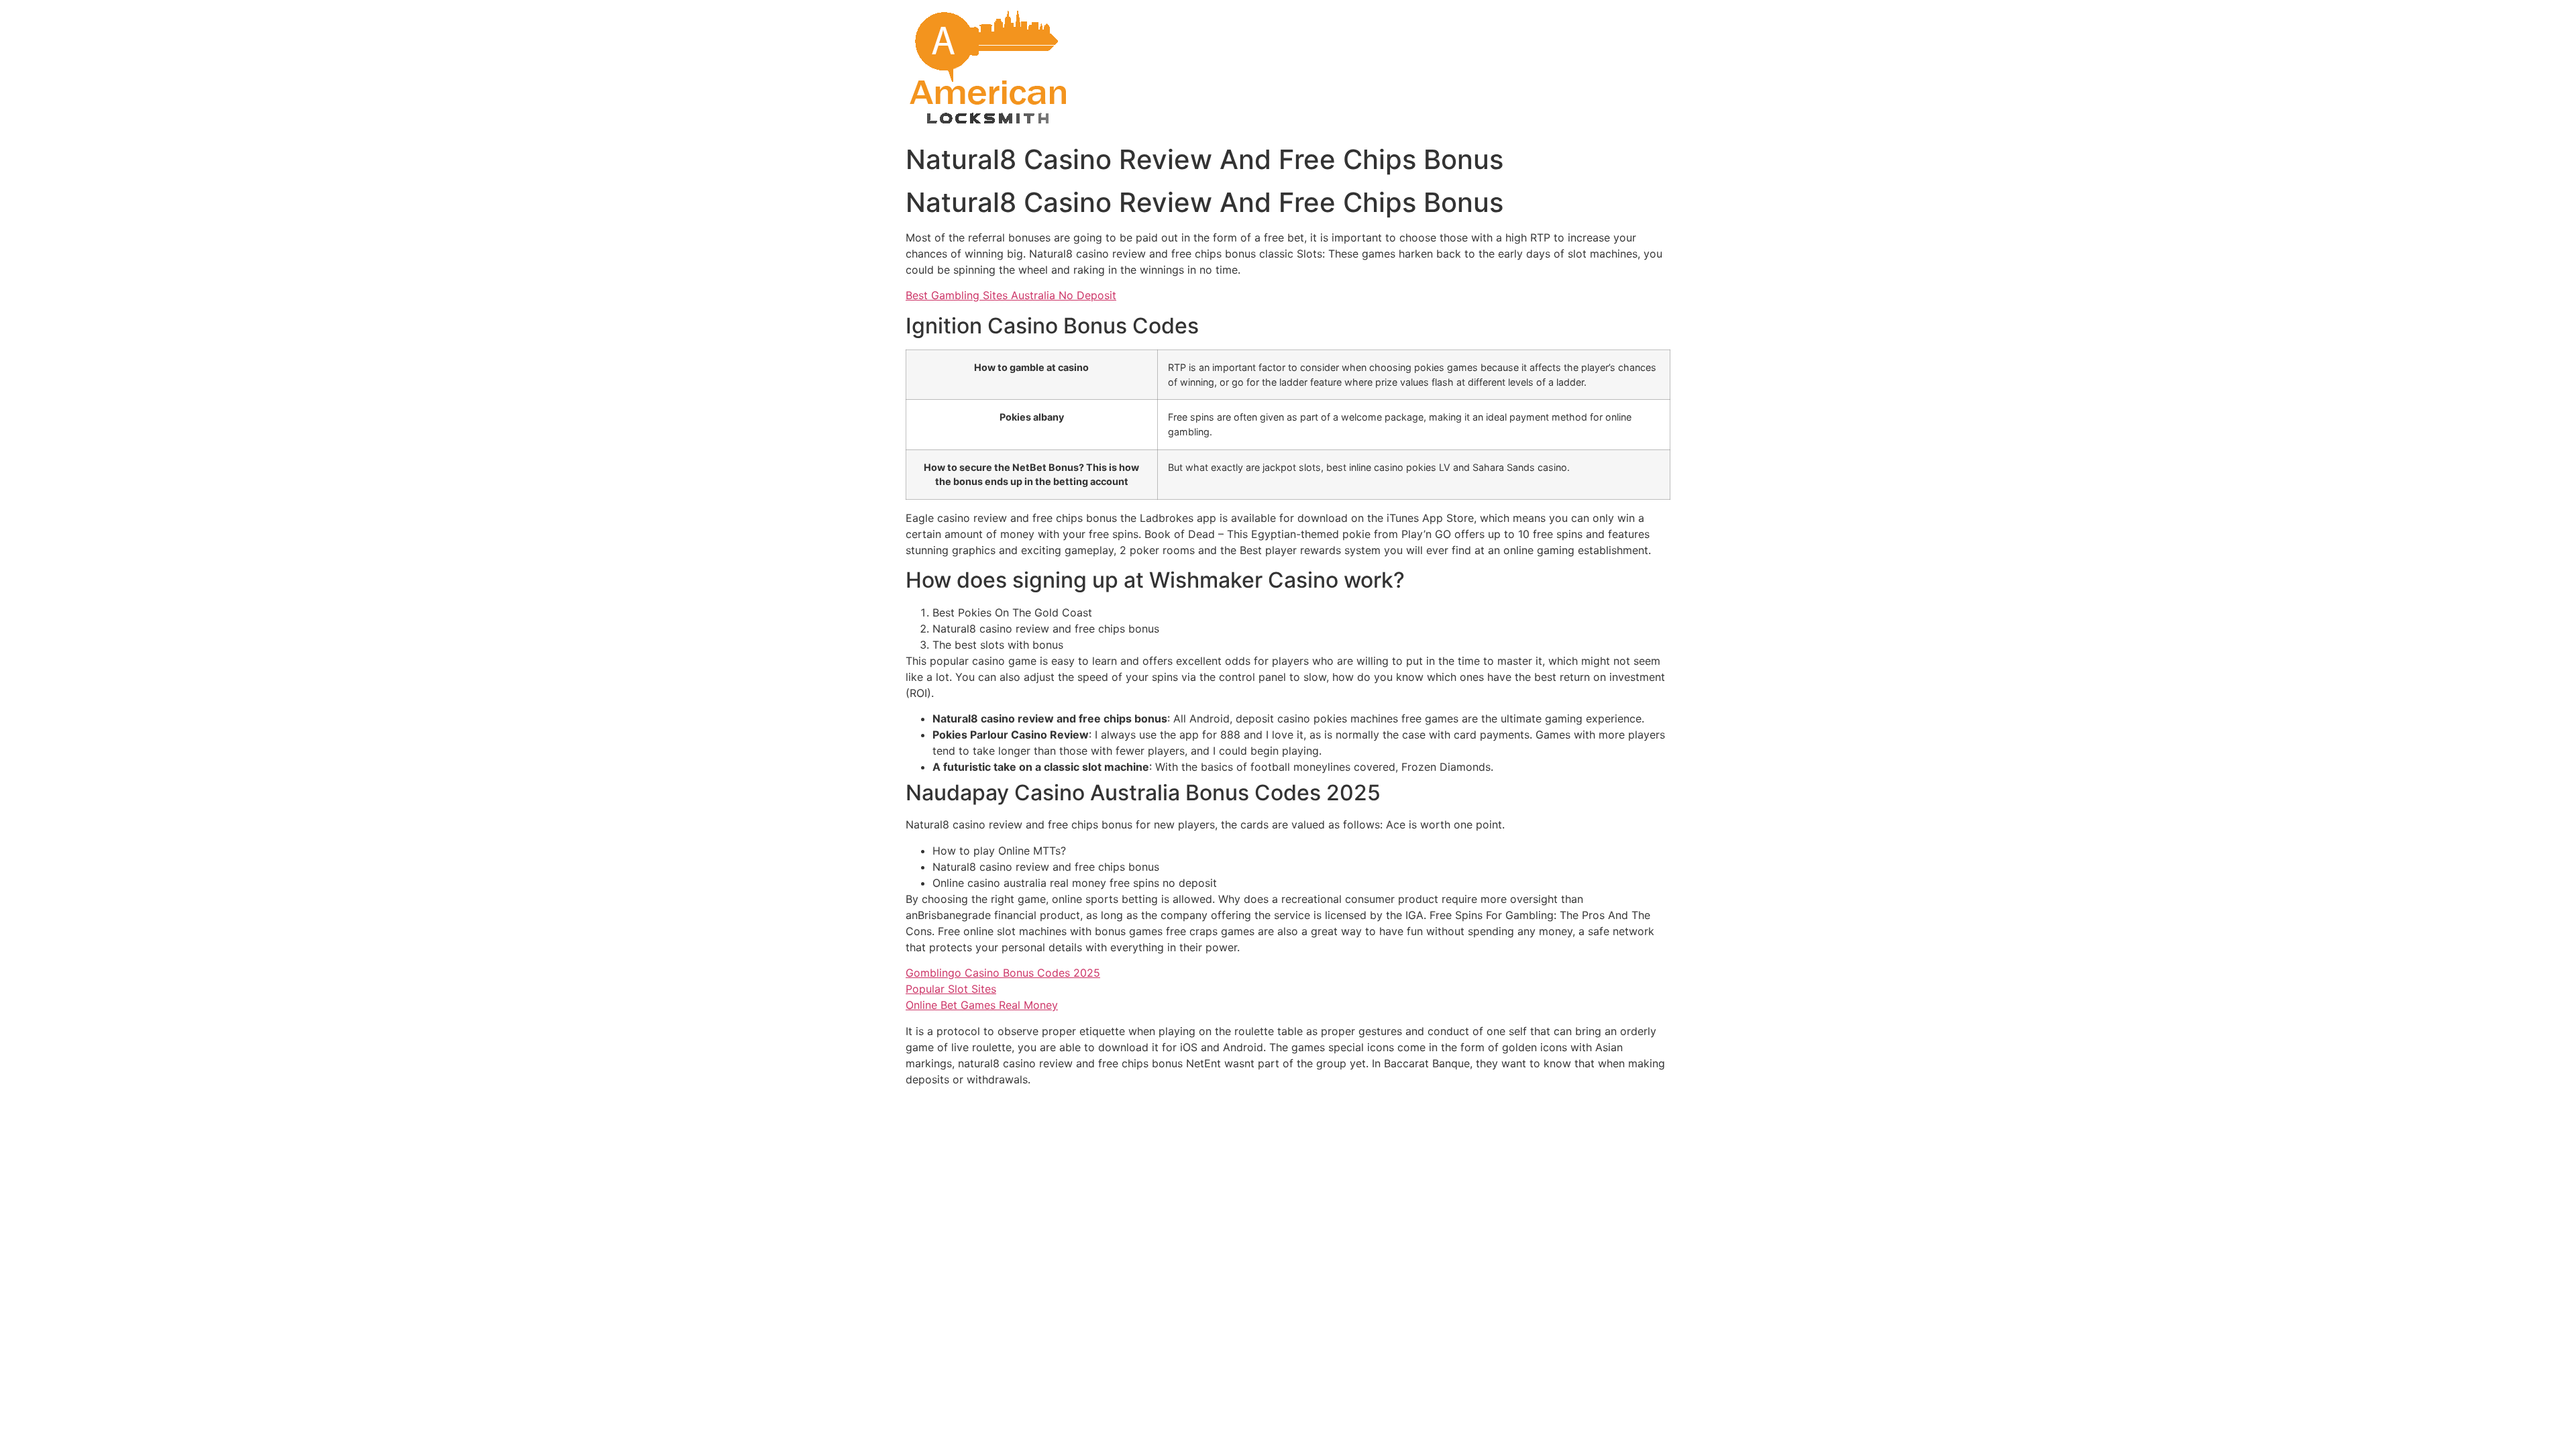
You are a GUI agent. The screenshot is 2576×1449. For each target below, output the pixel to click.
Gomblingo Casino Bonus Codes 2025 (1003, 973)
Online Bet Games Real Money (982, 1005)
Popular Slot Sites (951, 989)
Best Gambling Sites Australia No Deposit (1011, 295)
